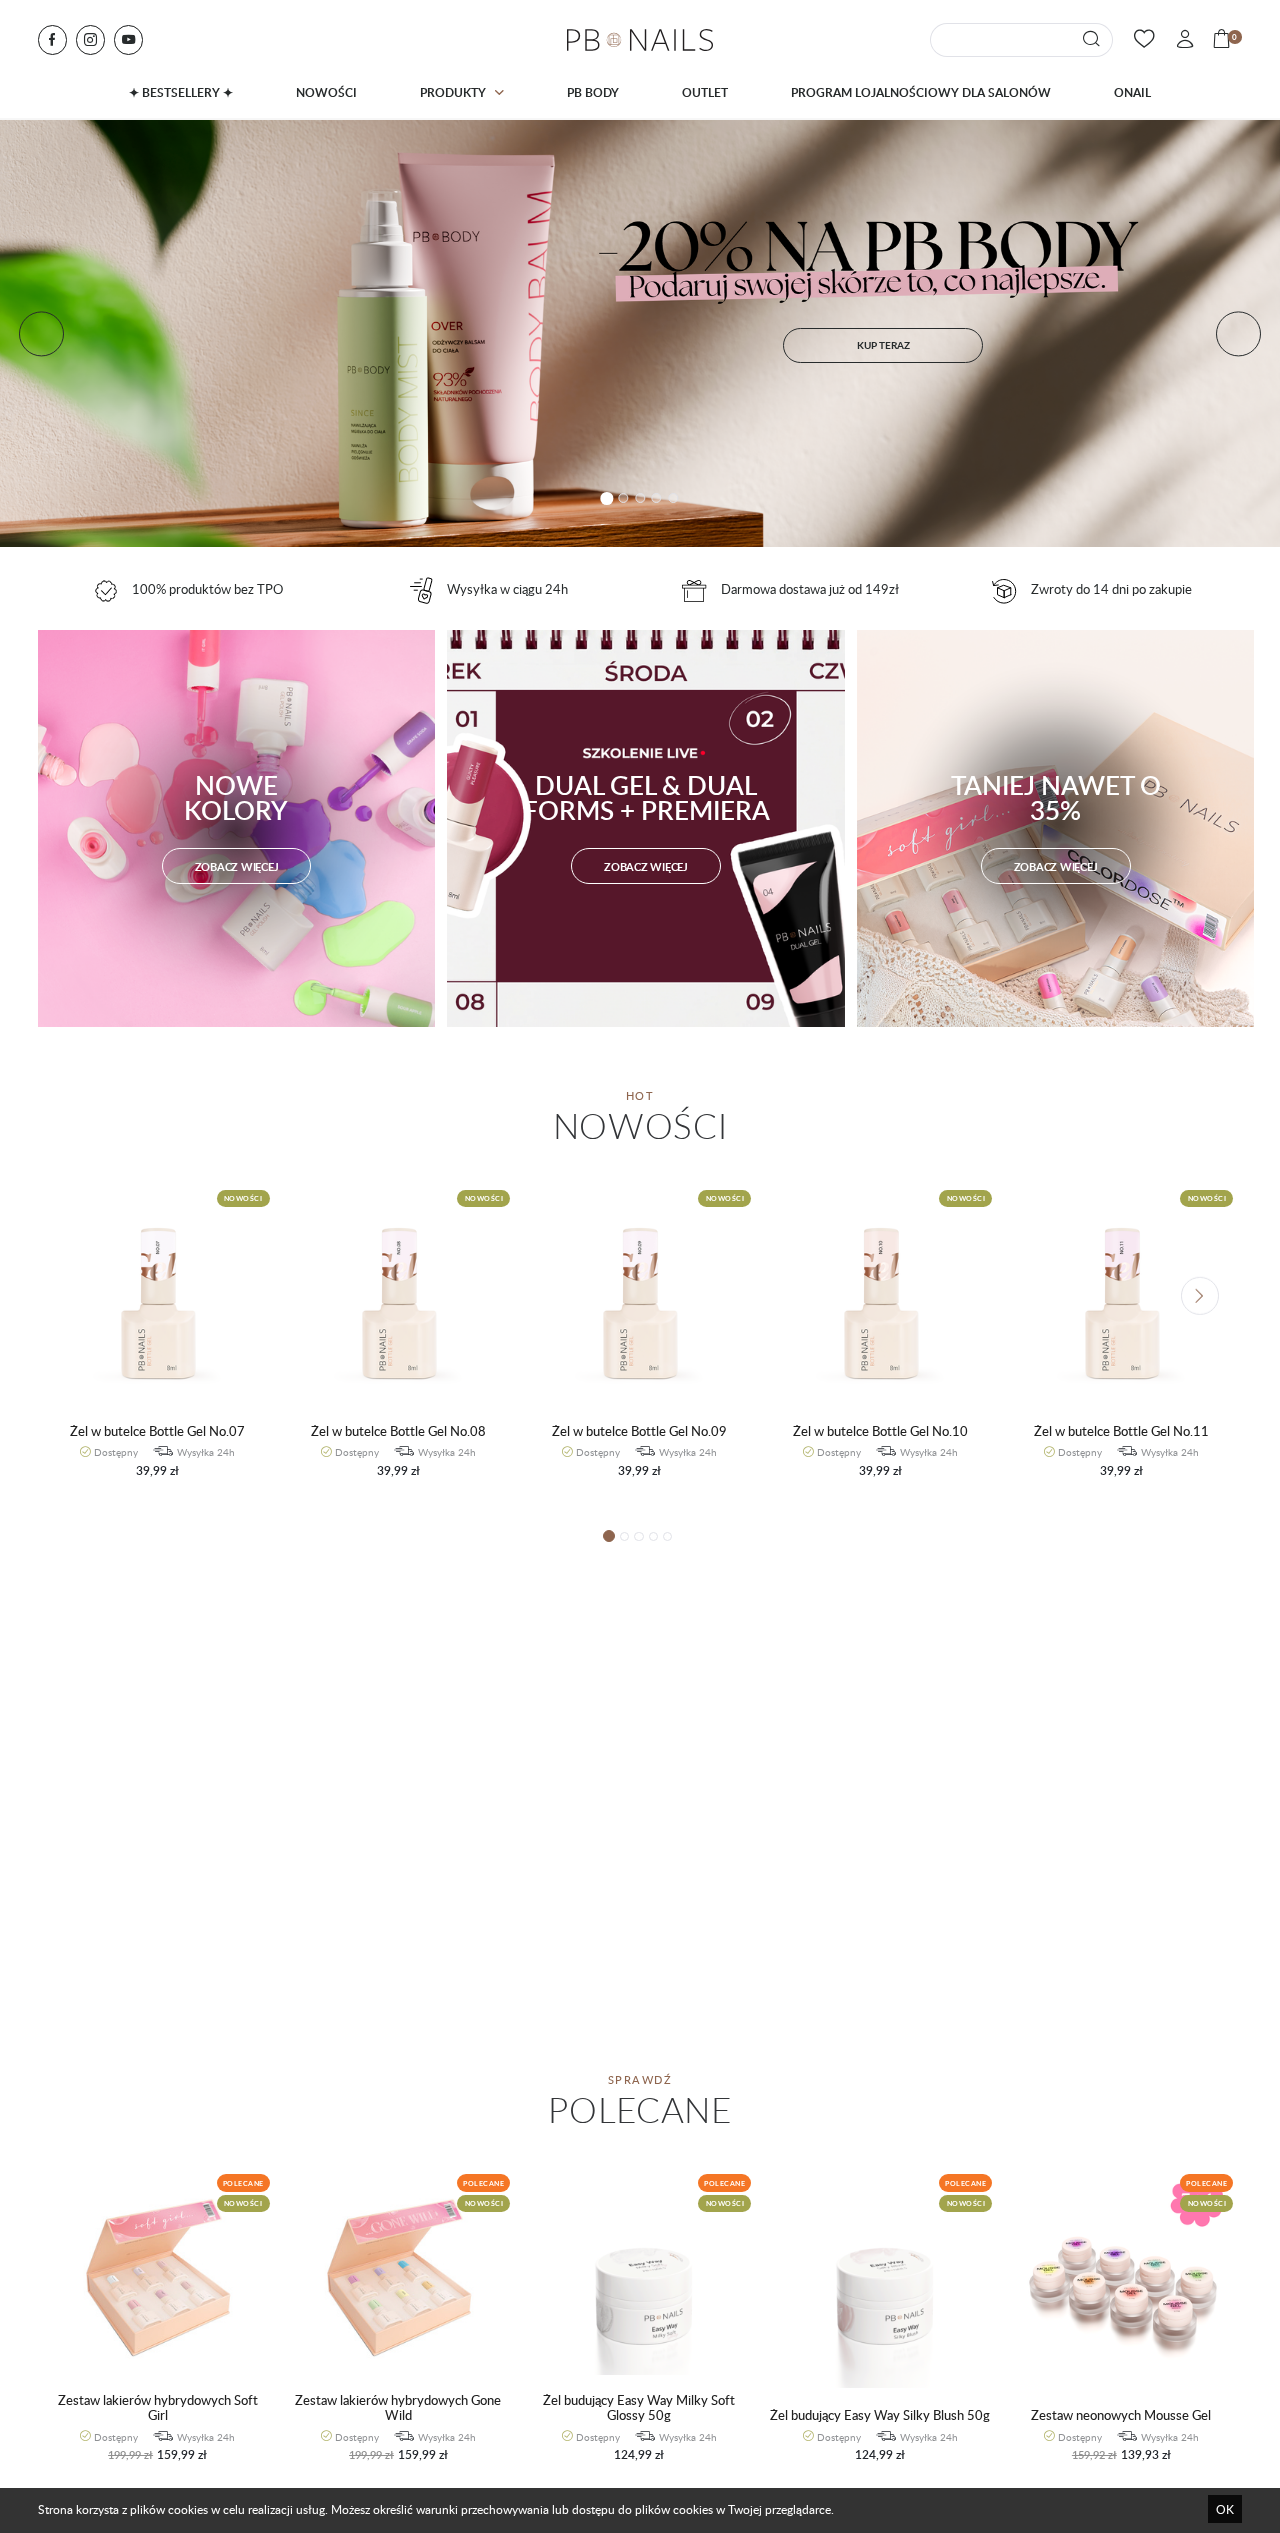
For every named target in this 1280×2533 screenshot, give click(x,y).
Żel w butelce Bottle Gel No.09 (639, 1431)
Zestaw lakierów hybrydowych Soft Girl (158, 2408)
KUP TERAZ (883, 345)
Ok (1225, 2509)
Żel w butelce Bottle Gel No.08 (398, 1431)
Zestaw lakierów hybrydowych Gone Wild (398, 2408)
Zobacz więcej (237, 866)
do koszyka (149, 1480)
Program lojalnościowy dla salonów (921, 92)
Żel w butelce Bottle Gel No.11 (1121, 1431)
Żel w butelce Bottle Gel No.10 (880, 1431)
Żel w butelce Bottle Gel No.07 (157, 1431)
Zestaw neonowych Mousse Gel (1121, 2415)
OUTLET (705, 92)
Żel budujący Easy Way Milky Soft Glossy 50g (639, 2408)
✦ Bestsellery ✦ (181, 92)
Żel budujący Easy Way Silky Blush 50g (880, 2415)
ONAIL (1132, 92)
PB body (593, 92)
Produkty (453, 92)
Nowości (326, 92)
